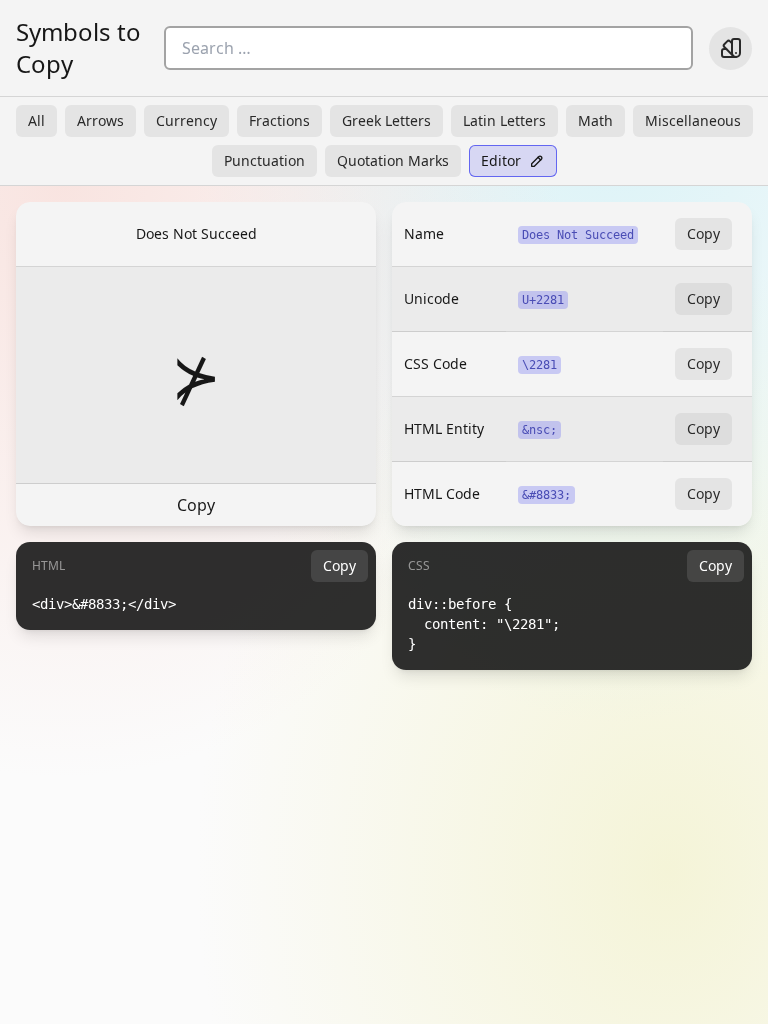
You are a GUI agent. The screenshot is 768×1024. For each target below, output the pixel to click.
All (36, 120)
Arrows (100, 120)
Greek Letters (386, 120)
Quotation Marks (393, 160)
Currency (186, 120)
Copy (196, 505)
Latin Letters (504, 120)
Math (595, 120)
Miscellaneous (693, 120)
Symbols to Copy (78, 48)
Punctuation (264, 160)
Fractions (279, 120)
